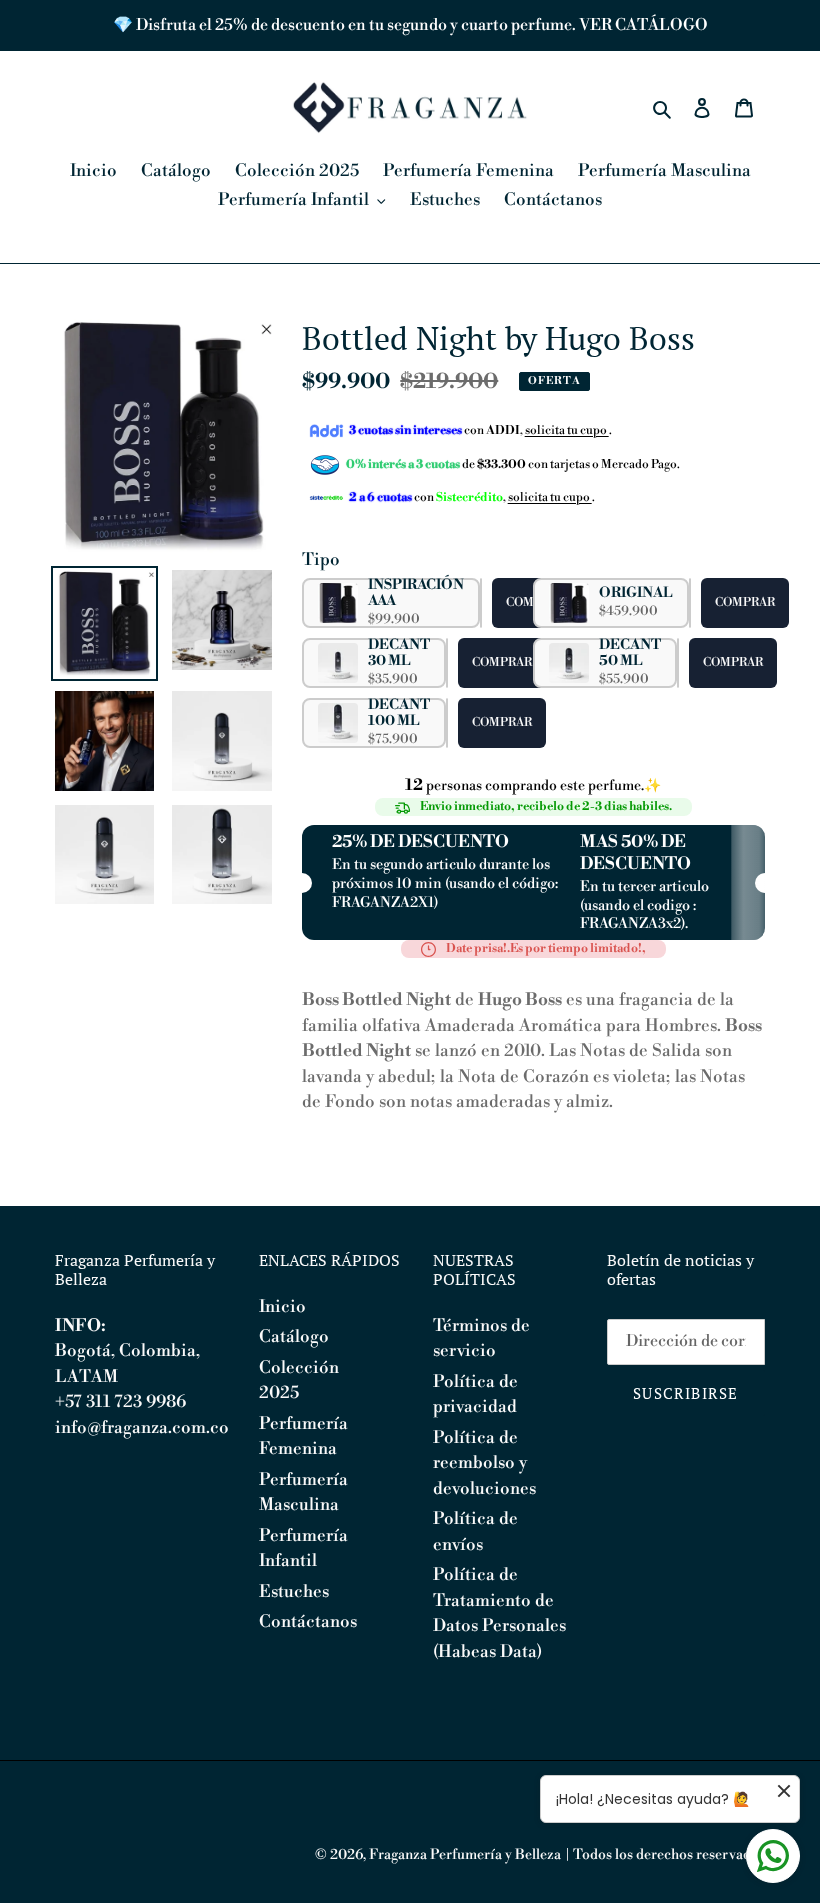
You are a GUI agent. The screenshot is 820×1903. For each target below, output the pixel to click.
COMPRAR (745, 602)
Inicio (282, 1307)
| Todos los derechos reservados (665, 1855)
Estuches (294, 1592)
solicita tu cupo (567, 430)
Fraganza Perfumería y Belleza (465, 1855)
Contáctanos (308, 1622)
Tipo (321, 560)
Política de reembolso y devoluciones (484, 1463)
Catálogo (294, 1337)
